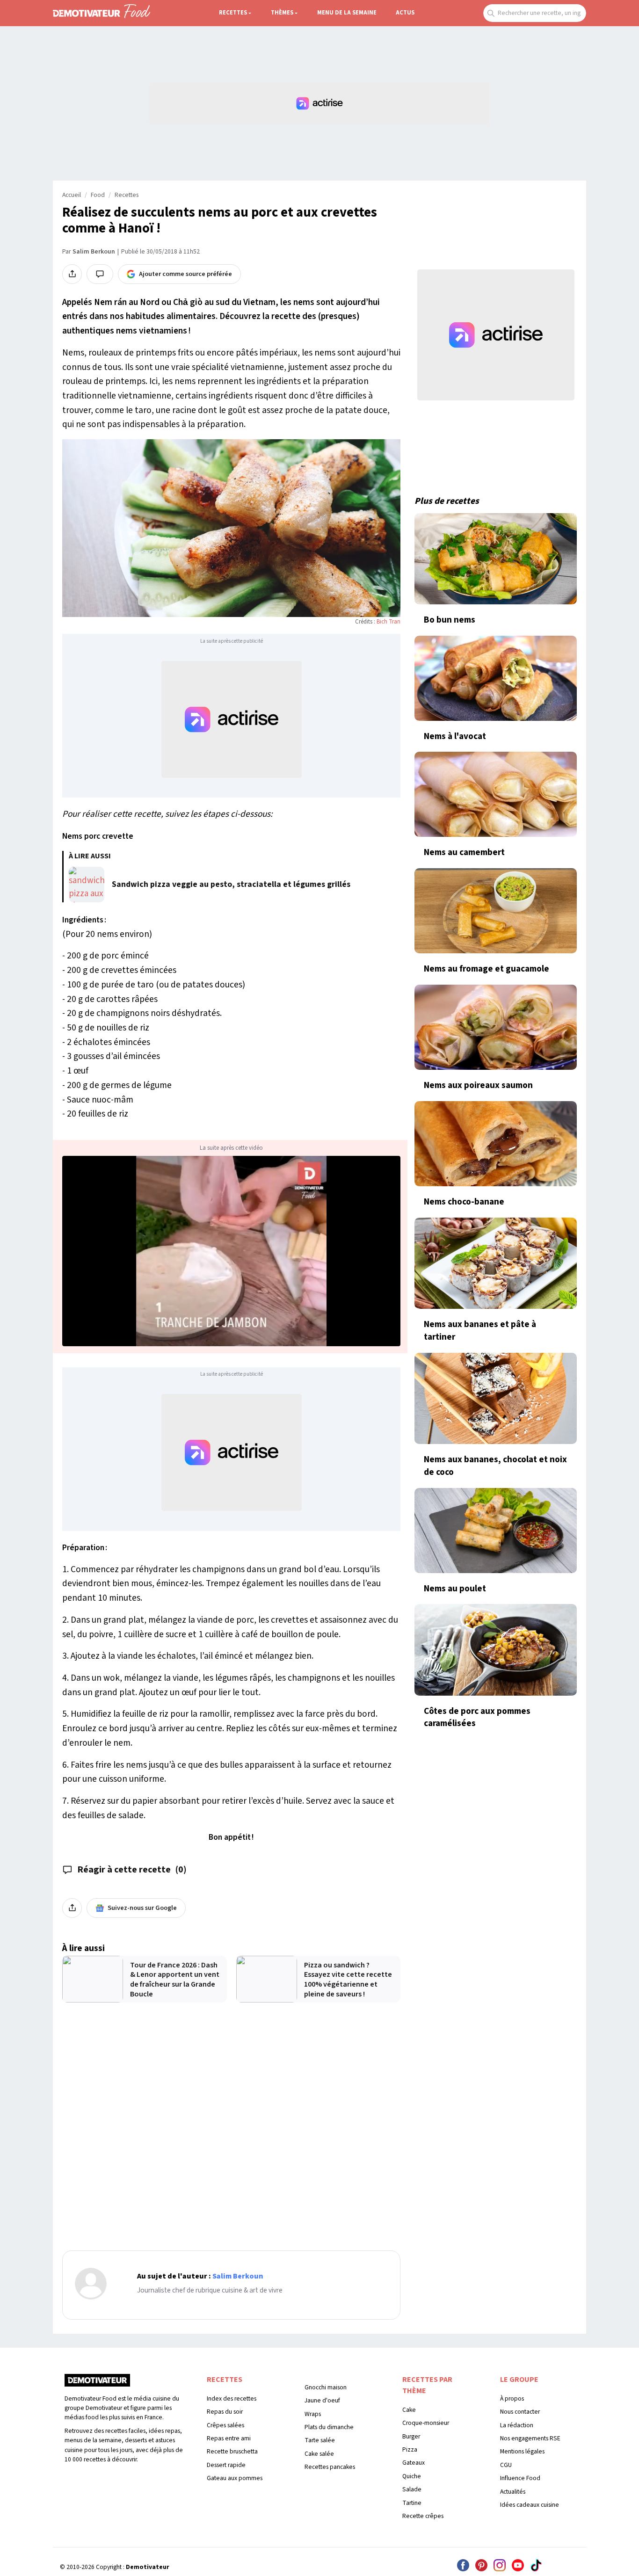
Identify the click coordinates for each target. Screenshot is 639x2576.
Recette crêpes (423, 2516)
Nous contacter (520, 2412)
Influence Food (520, 2478)
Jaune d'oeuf (322, 2400)
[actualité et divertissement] (97, 2383)
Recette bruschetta (232, 2451)
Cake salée (319, 2454)
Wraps (313, 2414)
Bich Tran (388, 622)
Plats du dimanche (329, 2427)
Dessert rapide (226, 2465)
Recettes (233, 13)
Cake (409, 2410)
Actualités (513, 2492)
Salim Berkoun (94, 252)
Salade (412, 2489)
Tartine (412, 2503)
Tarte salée (320, 2440)
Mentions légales (522, 2451)
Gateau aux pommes (235, 2478)
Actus (405, 13)
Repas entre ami (229, 2438)
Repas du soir (225, 2412)
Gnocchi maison (326, 2387)
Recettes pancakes (330, 2467)
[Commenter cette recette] (100, 274)
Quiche (412, 2476)
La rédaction (517, 2425)
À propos (512, 2398)
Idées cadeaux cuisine (530, 2505)
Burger (411, 2436)
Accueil (72, 195)
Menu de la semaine (347, 13)
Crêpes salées (225, 2425)
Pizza (410, 2449)
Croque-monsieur (426, 2423)
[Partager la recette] (72, 274)
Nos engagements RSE (530, 2438)
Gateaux (414, 2463)
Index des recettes (232, 2398)
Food (98, 195)
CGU (506, 2465)
